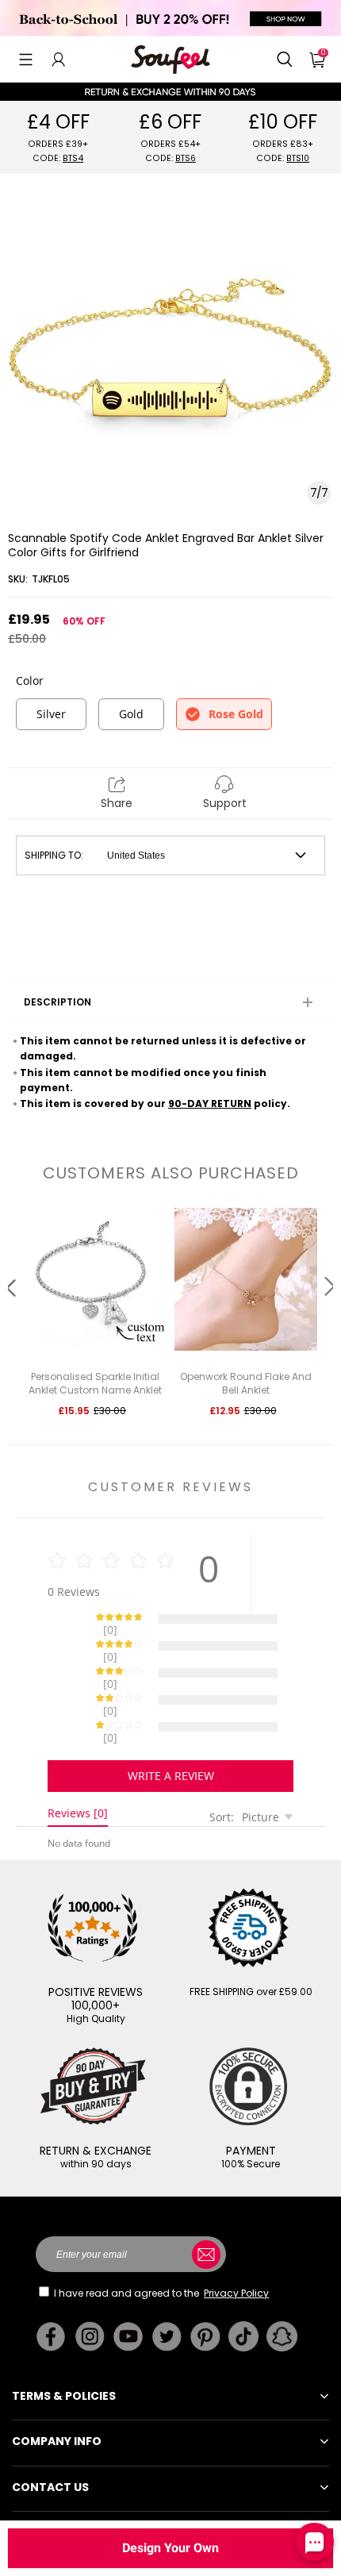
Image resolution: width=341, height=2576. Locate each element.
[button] (26, 60)
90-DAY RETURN (210, 1103)
